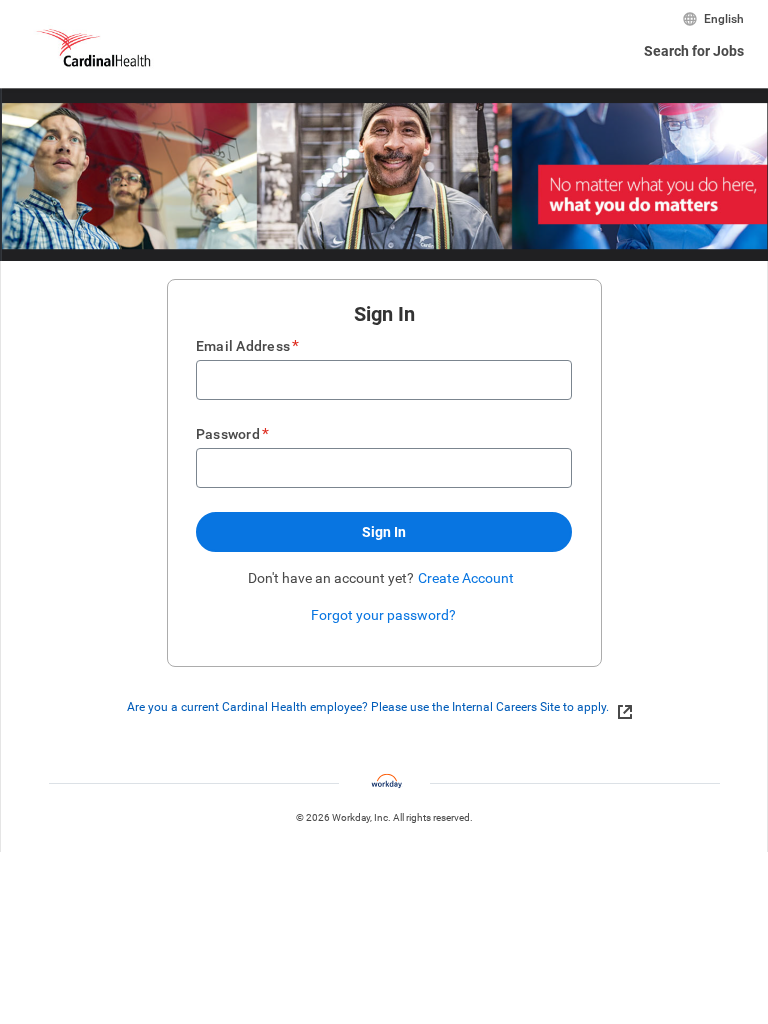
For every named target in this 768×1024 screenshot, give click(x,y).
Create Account (466, 578)
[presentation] (384, 707)
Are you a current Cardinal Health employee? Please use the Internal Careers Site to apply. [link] (368, 707)
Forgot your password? (383, 615)
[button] (384, 532)
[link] (619, 708)
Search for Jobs (694, 51)
